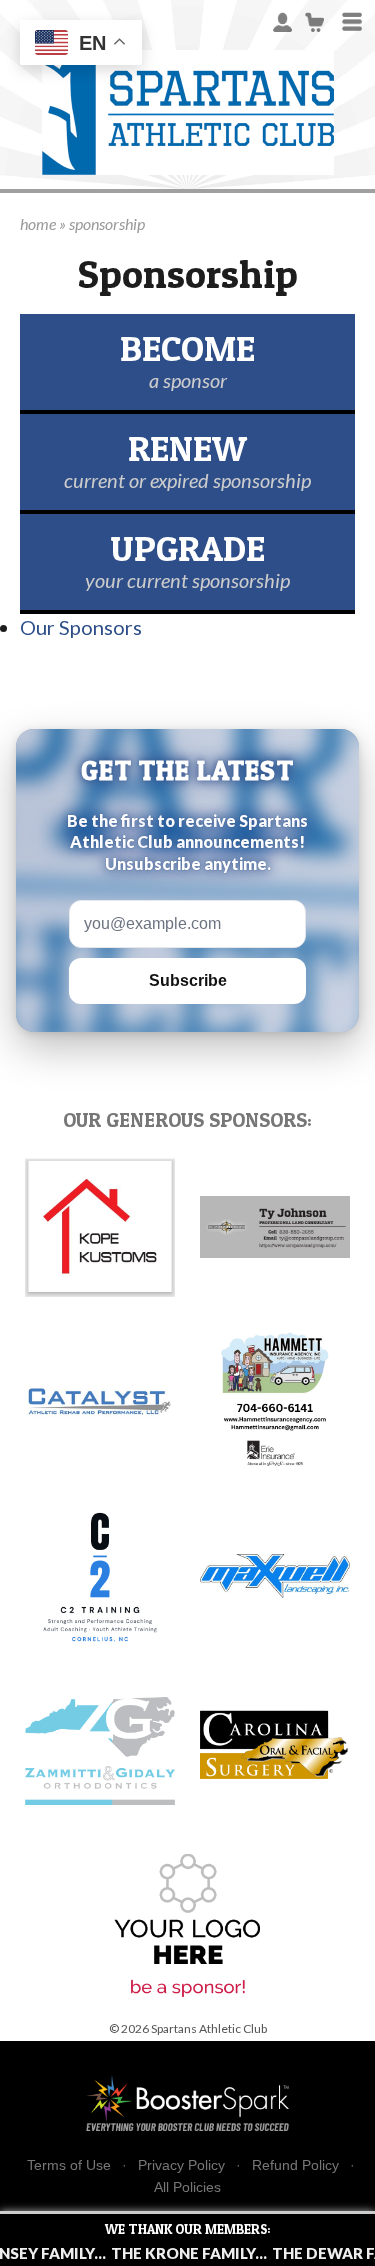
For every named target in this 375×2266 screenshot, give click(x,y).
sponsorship (107, 223)
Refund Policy (295, 2165)
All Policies (187, 2187)
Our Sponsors (81, 627)
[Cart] (315, 20)
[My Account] (282, 20)
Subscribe (188, 980)
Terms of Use (69, 2165)
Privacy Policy (181, 2165)
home (38, 223)
